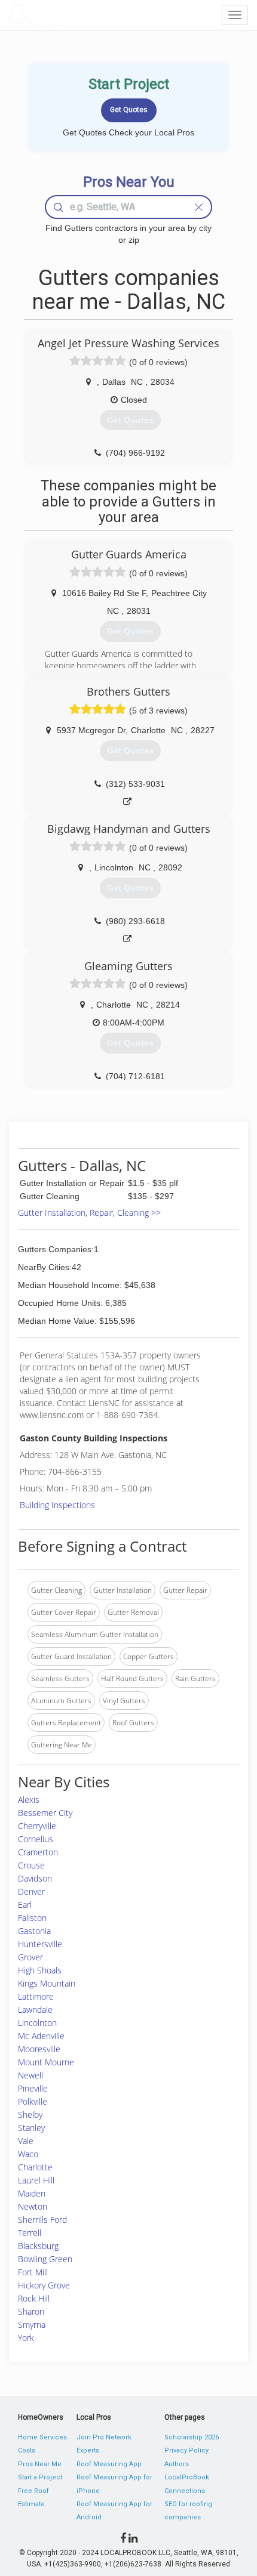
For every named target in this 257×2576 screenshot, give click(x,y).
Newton (33, 2206)
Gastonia (34, 1931)
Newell (30, 2075)
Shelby (30, 2115)
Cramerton (38, 1852)
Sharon (31, 2311)
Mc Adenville (41, 2036)
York (26, 2338)
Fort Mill (33, 2272)
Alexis (29, 1800)
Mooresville (39, 2049)
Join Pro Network (104, 2437)
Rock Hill (34, 2298)
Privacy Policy (186, 2450)
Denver (31, 1891)
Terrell (30, 2233)
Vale (26, 2141)
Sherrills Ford (42, 2220)
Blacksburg (38, 2246)
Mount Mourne (46, 2062)
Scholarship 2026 (192, 2437)
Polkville (33, 2101)
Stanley (31, 2128)
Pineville (33, 2088)
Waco (28, 2154)
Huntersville (40, 1944)
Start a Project (40, 2477)
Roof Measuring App (109, 2464)
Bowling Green (45, 2259)
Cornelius (36, 1839)
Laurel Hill (36, 2180)
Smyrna (32, 2325)
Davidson (35, 1878)
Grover (30, 1957)
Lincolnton (37, 2023)
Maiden (32, 2193)
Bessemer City (45, 1813)
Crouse (31, 1865)
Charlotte (35, 2167)
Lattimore (36, 1996)
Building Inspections (57, 1505)
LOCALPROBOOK (75, 15)
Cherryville (37, 1826)
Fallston (32, 1918)
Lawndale (35, 2010)
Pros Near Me (40, 2464)
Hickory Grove (44, 2285)
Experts (88, 2450)
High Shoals (40, 1970)
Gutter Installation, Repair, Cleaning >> (89, 1213)
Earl (25, 1905)
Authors (177, 2464)
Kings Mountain (47, 1983)
